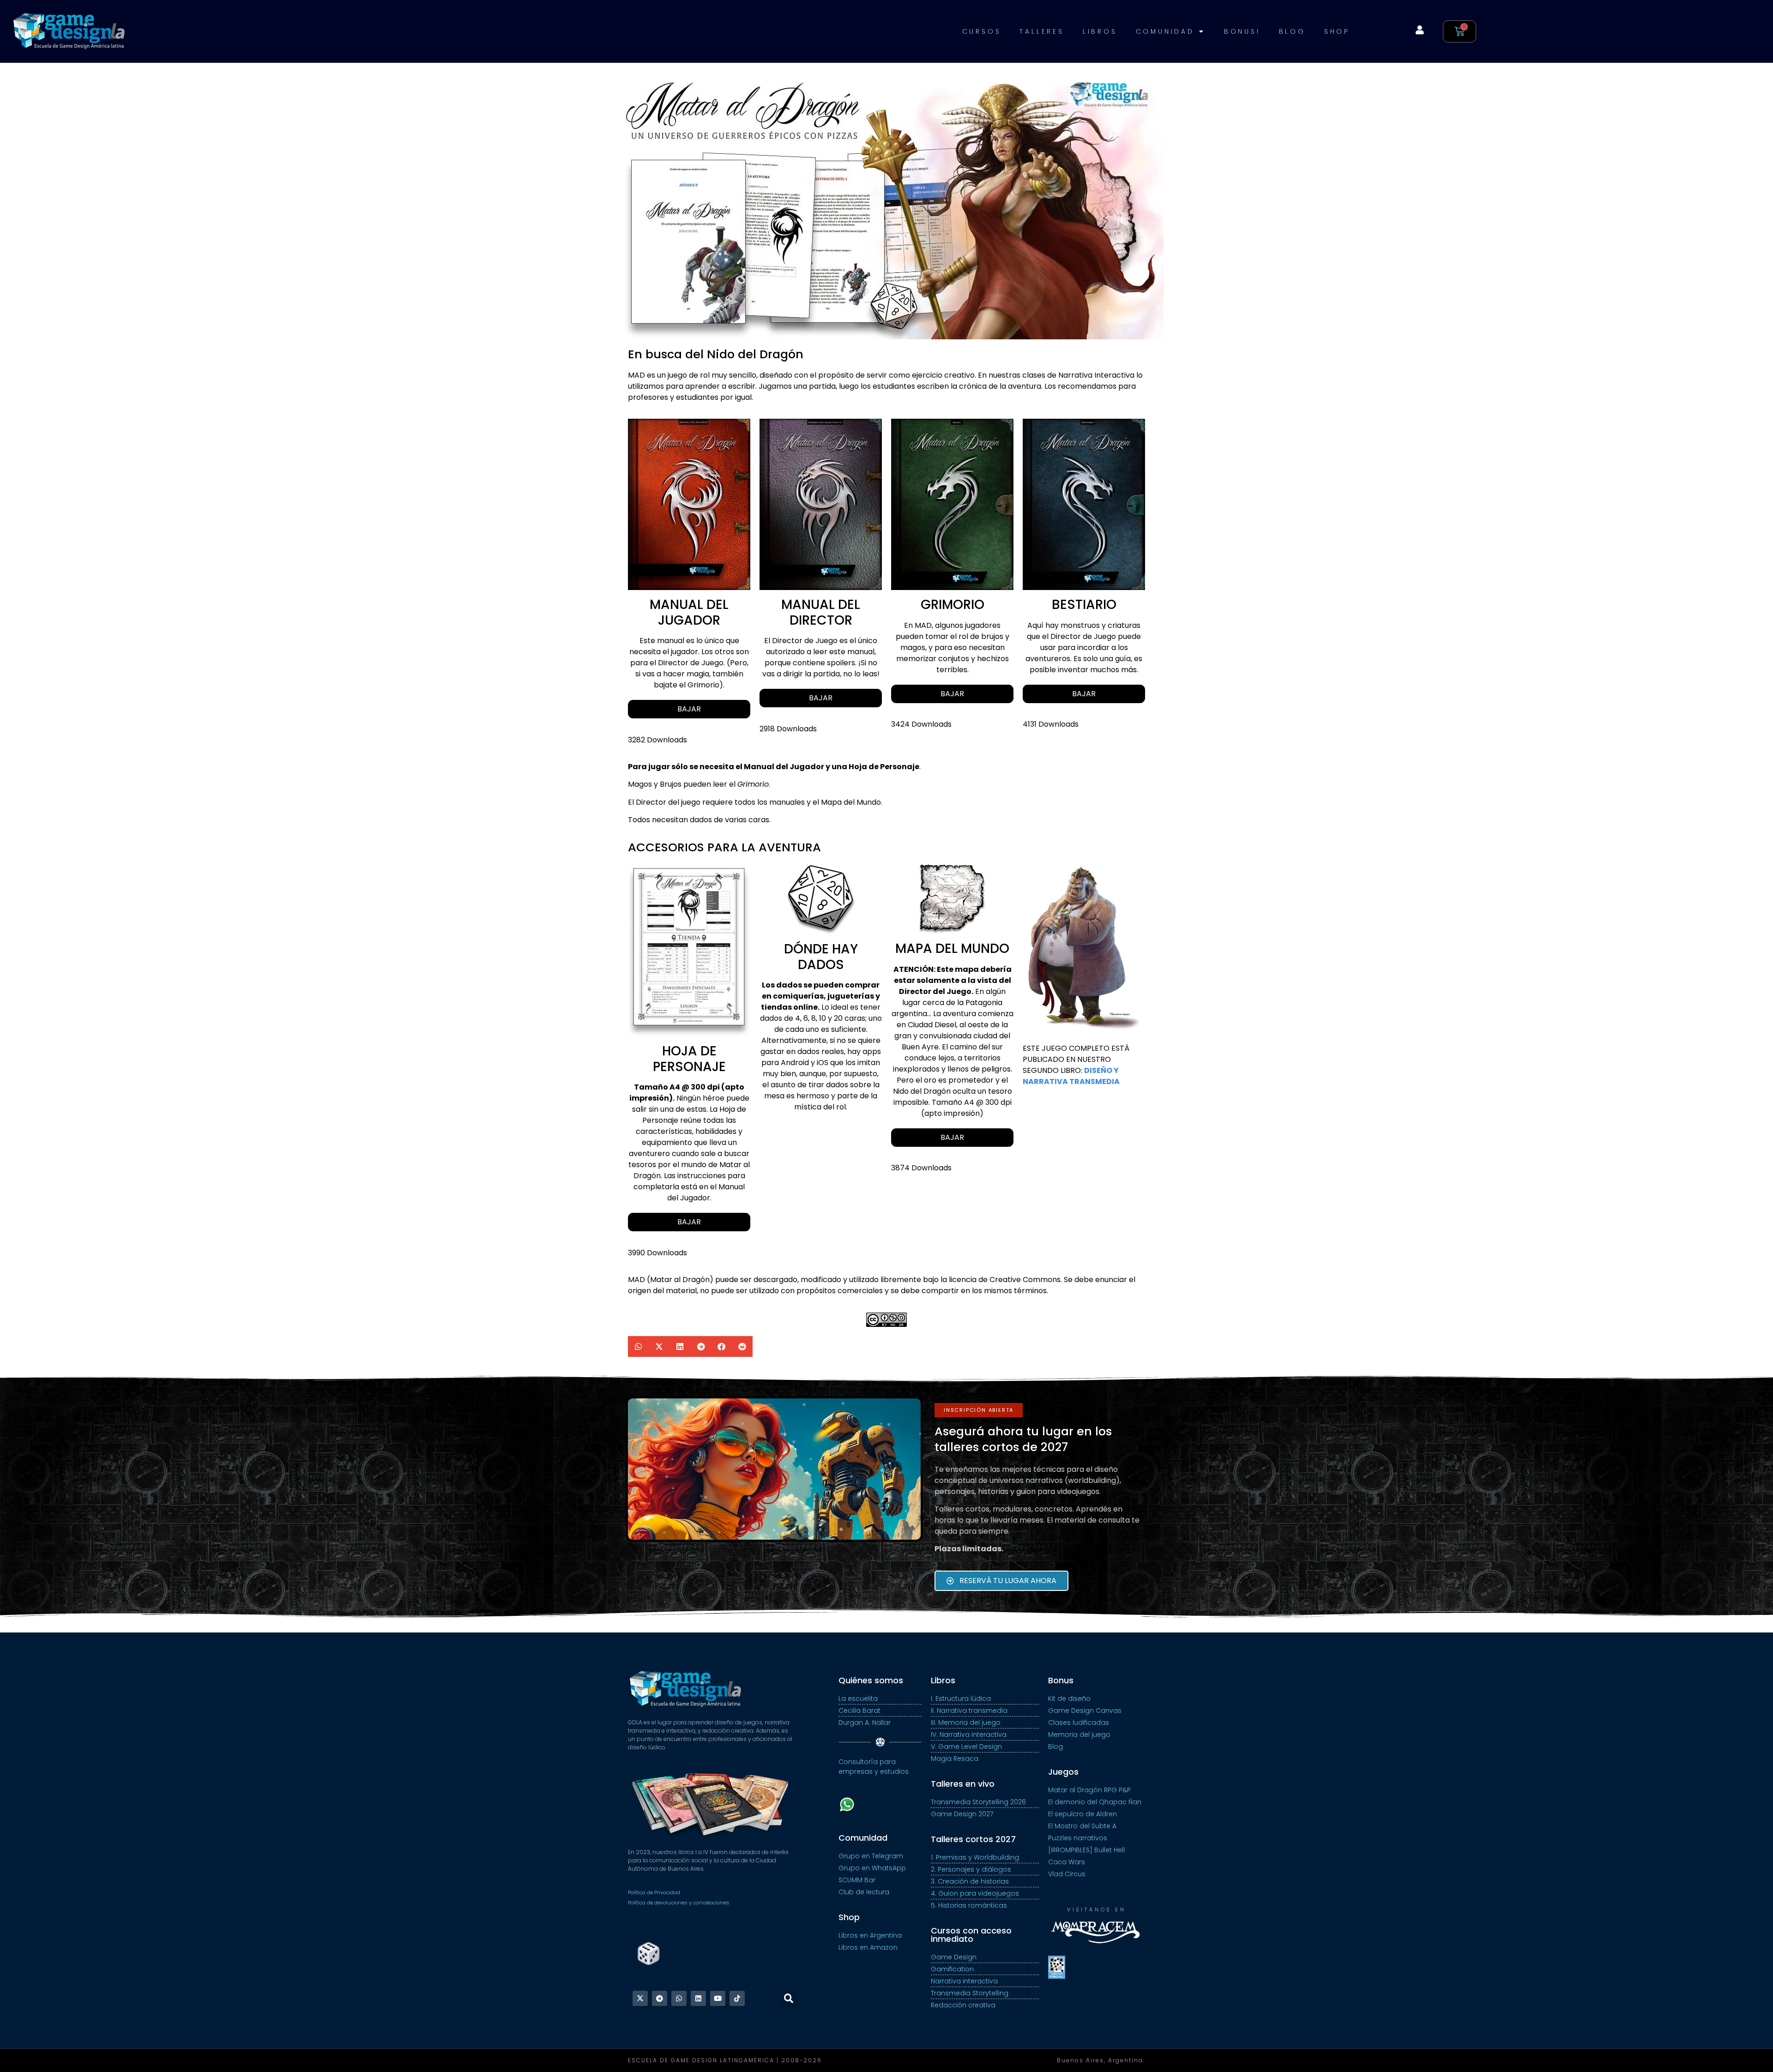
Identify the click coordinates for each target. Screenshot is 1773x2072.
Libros (1100, 31)
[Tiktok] (737, 1998)
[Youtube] (718, 1998)
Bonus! (1242, 31)
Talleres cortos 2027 (973, 1839)
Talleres (1042, 31)
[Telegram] (660, 1998)
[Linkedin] (698, 1998)
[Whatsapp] (679, 1998)
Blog (1292, 31)
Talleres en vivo (963, 1784)
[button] (638, 1346)
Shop (1337, 31)
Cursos (982, 31)
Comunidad (1165, 31)
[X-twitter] (640, 1998)
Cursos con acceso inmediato (971, 1935)
